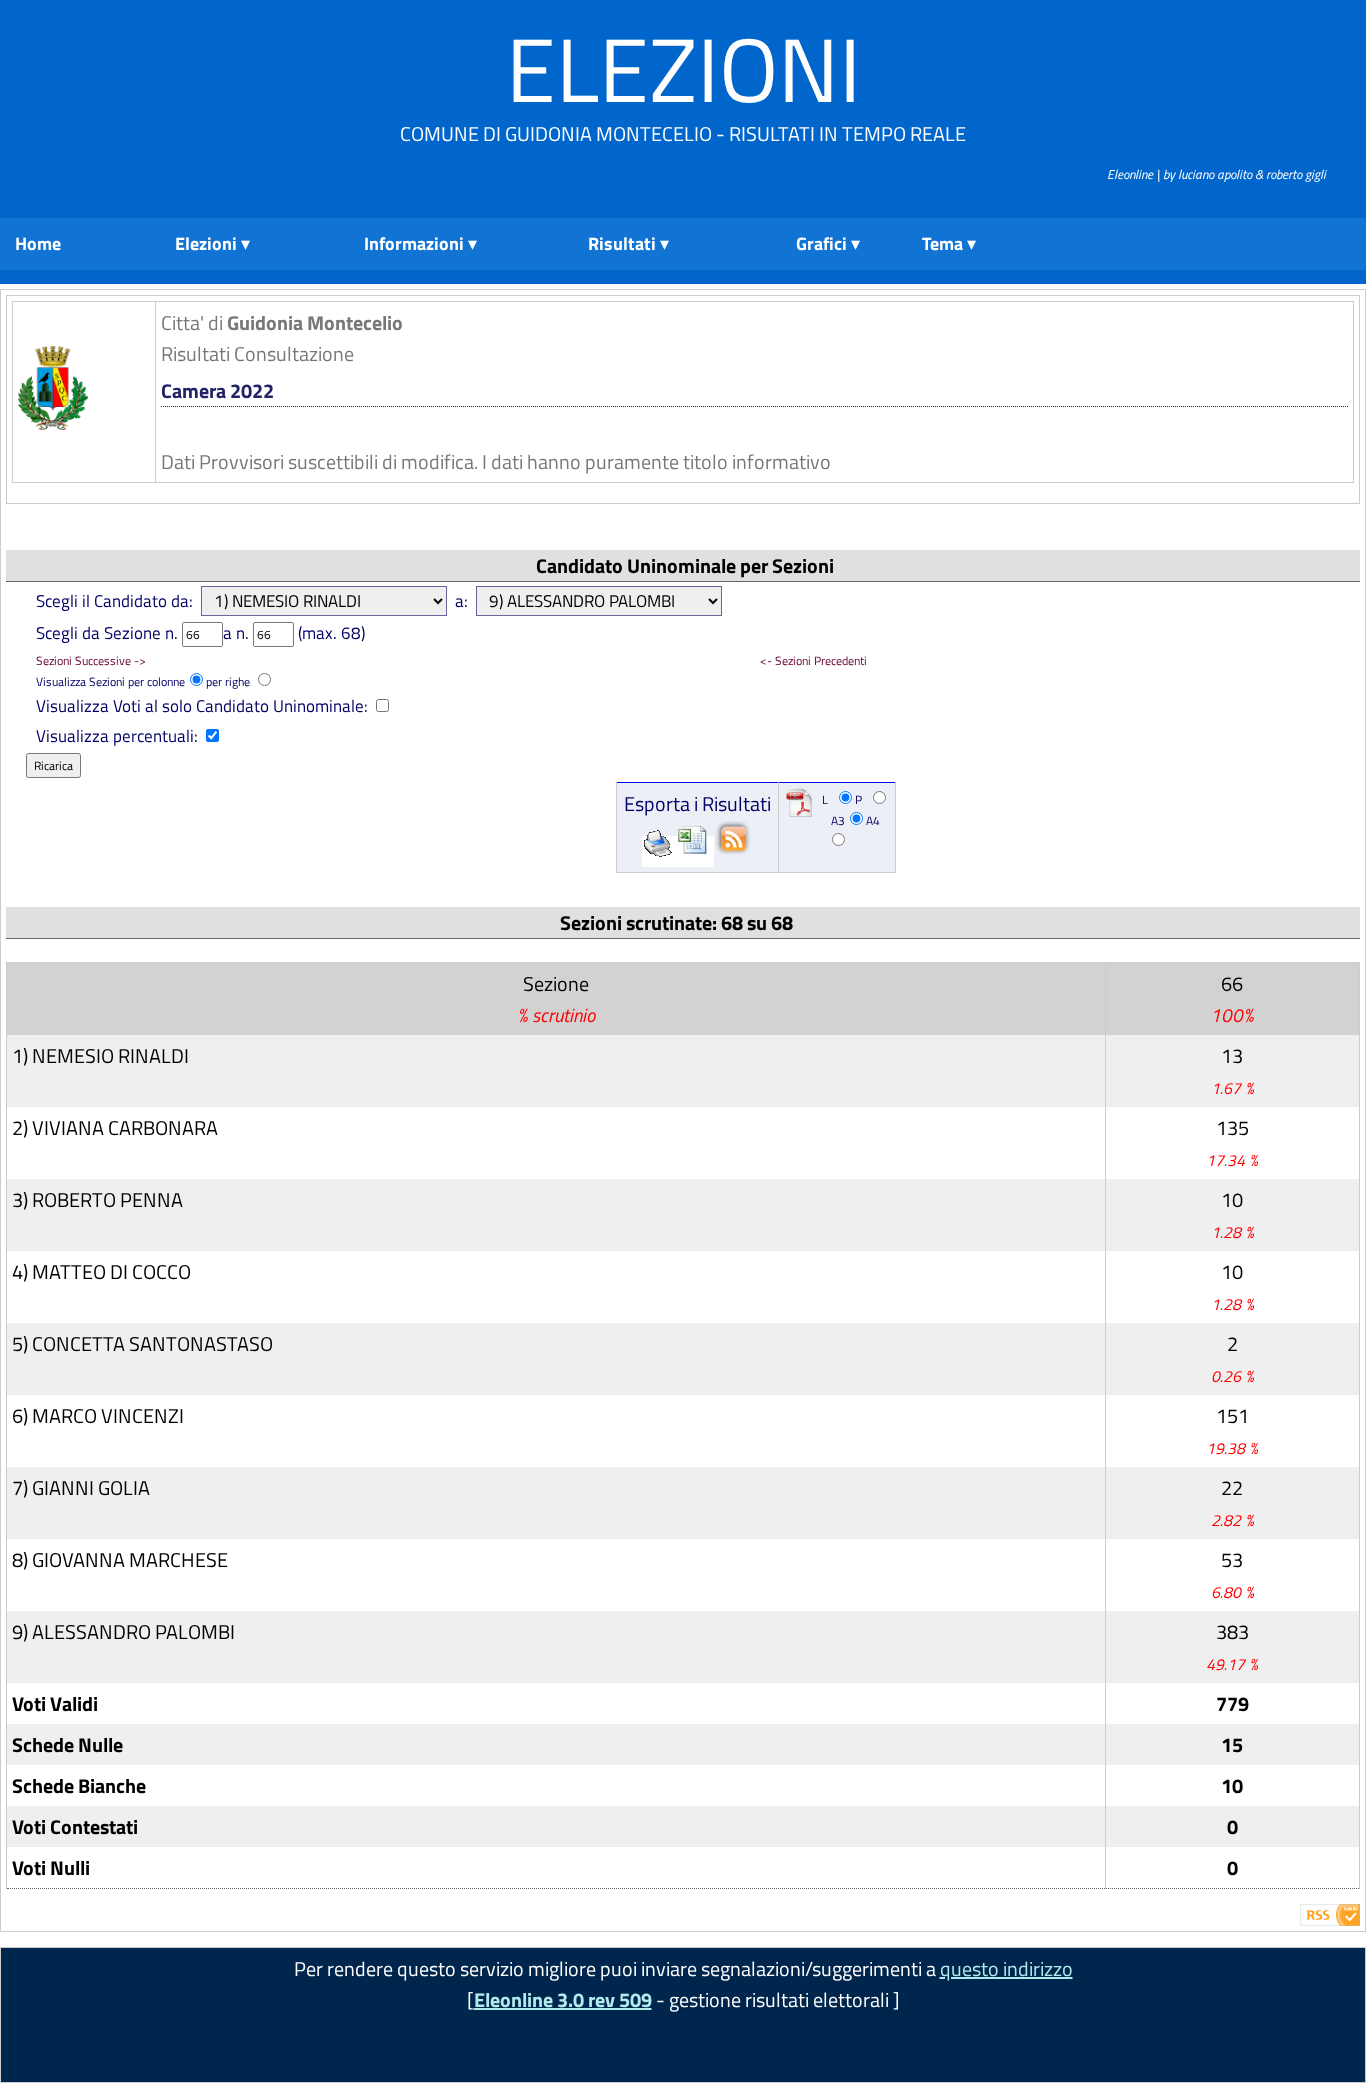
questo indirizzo (1006, 1968)
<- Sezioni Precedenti (813, 660)
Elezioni (683, 68)
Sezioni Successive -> (91, 660)
